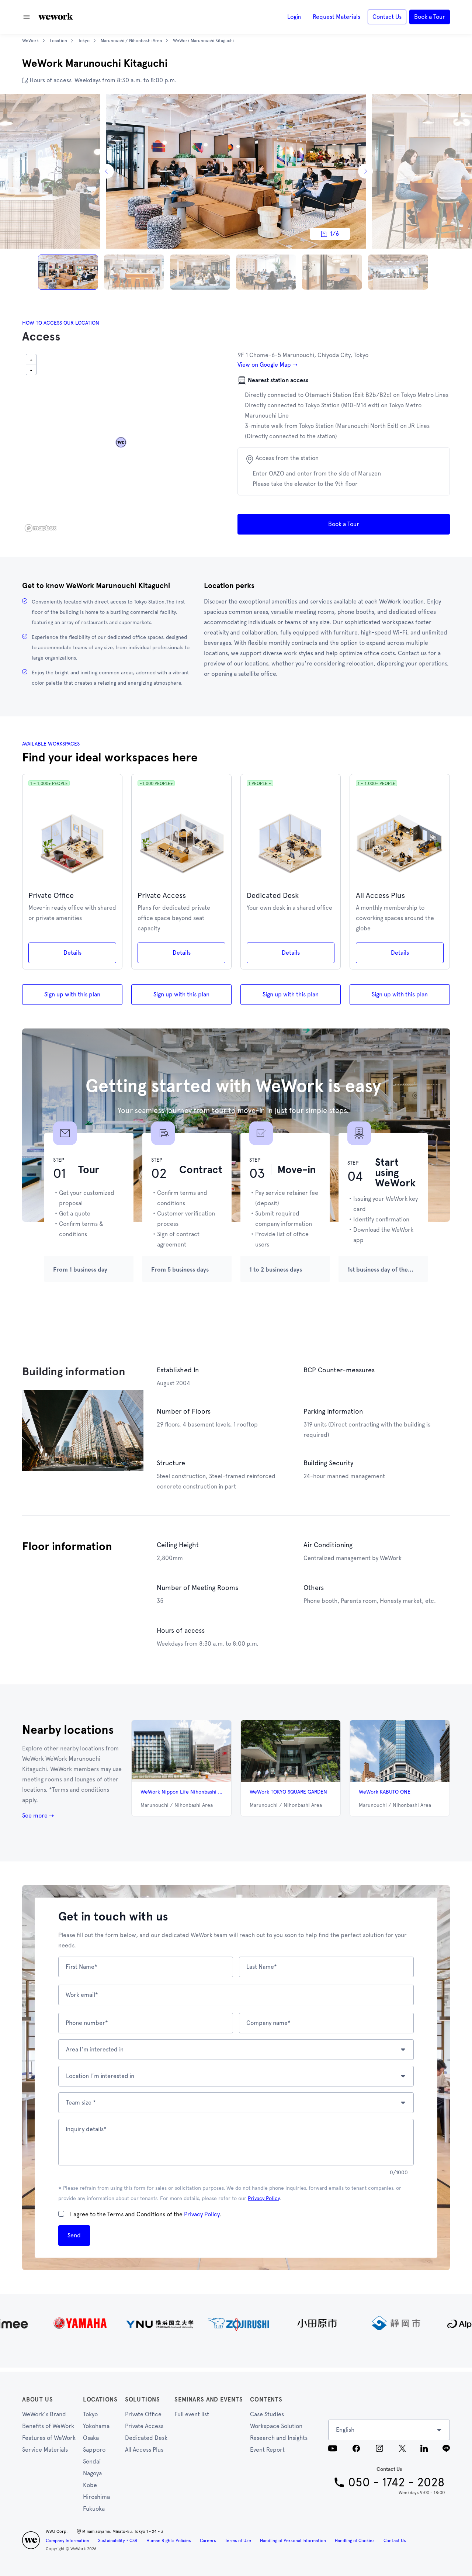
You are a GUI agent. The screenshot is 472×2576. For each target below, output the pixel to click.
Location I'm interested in (100, 2076)
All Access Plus (144, 2450)
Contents (266, 2399)
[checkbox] (61, 2214)
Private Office (143, 2414)
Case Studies (267, 2414)
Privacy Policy (264, 2198)
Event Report (267, 2450)
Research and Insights (279, 2438)
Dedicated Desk (146, 2438)
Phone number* (87, 2023)
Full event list (192, 2414)
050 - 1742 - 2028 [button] (396, 2482)
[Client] (236, 2323)
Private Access (144, 2426)
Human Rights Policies (169, 2541)
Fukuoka (94, 2509)
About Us (37, 2399)
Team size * (81, 2103)
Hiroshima (96, 2497)
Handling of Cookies (355, 2541)
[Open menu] (27, 17)
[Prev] (107, 171)
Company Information (67, 2541)
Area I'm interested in (95, 2049)
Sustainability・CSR (118, 2541)
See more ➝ (38, 1816)
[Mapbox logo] (41, 528)
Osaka (91, 2438)
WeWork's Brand (44, 2414)
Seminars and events (209, 2399)
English (345, 2430)
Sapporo (94, 2450)
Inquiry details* (86, 2129)
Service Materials (45, 2450)
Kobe (90, 2485)
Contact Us (395, 2541)
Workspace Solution (276, 2426)
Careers (208, 2541)
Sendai (92, 2461)
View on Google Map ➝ (267, 365)
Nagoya (92, 2473)
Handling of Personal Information (293, 2541)
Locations (100, 2399)
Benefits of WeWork (48, 2426)
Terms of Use (238, 2541)
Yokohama (96, 2426)
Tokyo (90, 2414)
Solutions (143, 2399)
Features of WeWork (49, 2438)
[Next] (365, 171)
